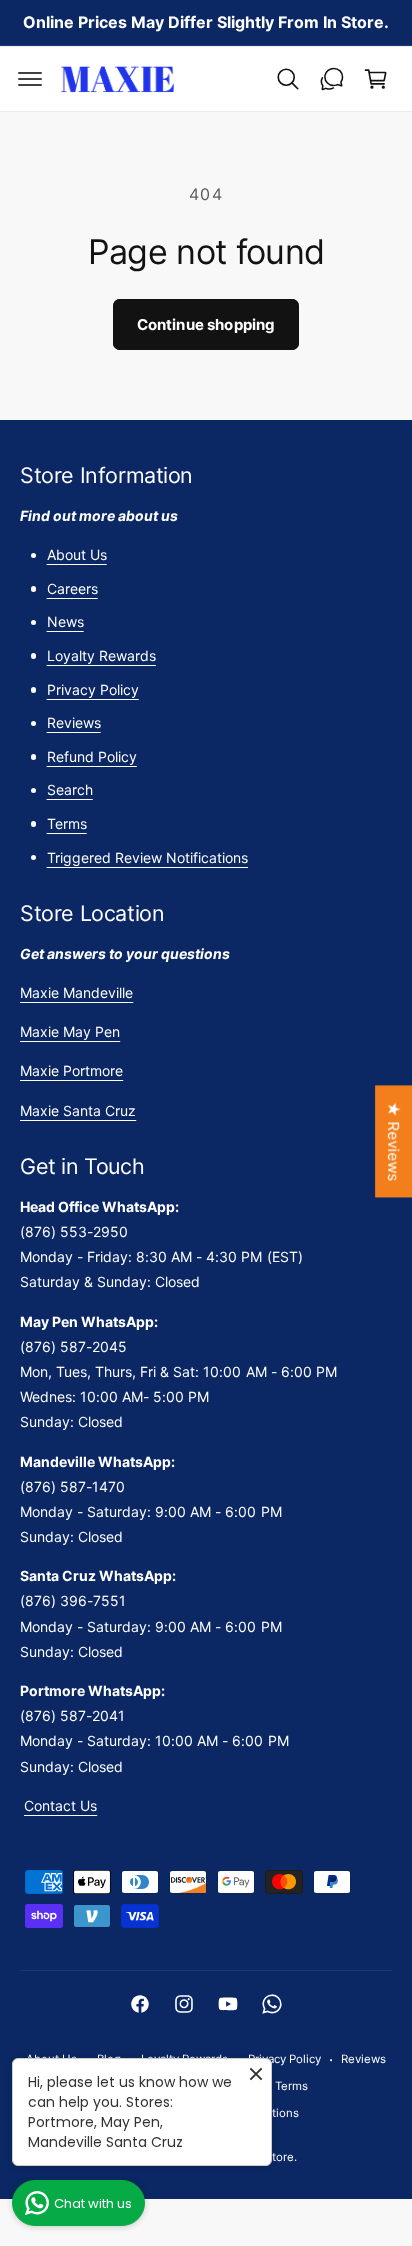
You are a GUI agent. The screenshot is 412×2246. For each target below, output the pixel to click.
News (65, 621)
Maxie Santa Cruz (78, 1110)
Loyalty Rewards (101, 655)
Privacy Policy (93, 689)
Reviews (74, 722)
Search (70, 789)
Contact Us (60, 1805)
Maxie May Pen (70, 1031)
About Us (77, 554)
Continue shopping (206, 324)
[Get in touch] (332, 79)
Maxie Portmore (71, 1070)
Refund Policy (92, 756)
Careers (72, 588)
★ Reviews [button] (393, 1141)
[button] (30, 79)
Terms (67, 823)
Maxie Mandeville (76, 992)
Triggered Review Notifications (147, 857)
